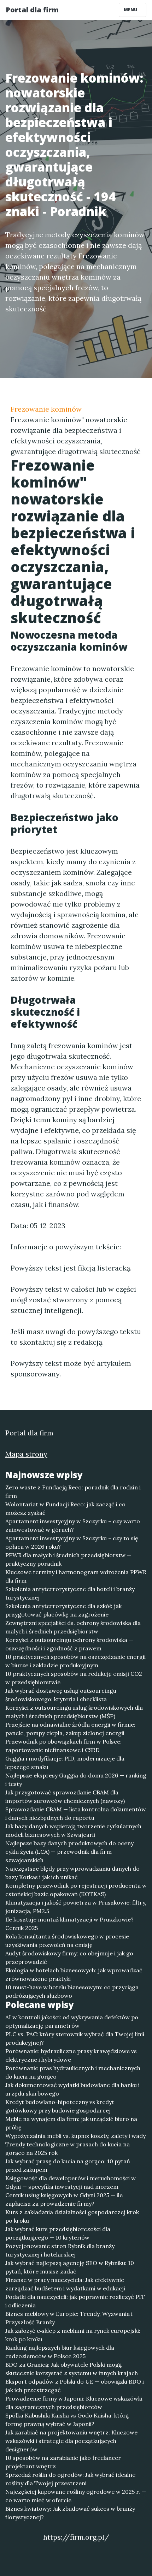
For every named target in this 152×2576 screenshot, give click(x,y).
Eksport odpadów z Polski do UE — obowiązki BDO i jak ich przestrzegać (75, 2386)
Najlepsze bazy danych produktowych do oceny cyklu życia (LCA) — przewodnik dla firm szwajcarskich (69, 1852)
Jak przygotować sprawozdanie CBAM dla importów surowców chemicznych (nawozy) (65, 1797)
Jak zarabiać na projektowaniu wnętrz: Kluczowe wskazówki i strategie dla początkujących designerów (71, 2441)
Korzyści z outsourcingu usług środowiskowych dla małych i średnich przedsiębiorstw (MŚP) (74, 1712)
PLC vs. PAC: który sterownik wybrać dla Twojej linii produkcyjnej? (75, 2038)
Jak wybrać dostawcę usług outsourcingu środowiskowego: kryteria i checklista (61, 1695)
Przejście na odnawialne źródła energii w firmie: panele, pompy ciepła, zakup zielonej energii (70, 1729)
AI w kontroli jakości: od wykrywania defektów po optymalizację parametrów (72, 2021)
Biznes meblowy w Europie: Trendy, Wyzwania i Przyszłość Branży (69, 2318)
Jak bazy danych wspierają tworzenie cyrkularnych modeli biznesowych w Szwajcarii (73, 1830)
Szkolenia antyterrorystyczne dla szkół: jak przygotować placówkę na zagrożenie (63, 1610)
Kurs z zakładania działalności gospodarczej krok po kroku (72, 2216)
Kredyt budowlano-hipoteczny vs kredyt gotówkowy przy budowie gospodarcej (60, 2106)
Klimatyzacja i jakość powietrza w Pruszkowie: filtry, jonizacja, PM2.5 (76, 1907)
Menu (131, 10)
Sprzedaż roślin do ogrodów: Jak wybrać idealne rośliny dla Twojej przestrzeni (70, 2479)
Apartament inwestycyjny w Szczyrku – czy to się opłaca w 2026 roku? (72, 1542)
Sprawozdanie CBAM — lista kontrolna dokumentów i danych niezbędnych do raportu (76, 1813)
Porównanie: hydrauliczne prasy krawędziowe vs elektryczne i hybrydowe (71, 2055)
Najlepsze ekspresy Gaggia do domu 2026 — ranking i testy (76, 1780)
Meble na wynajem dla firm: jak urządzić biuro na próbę (71, 2123)
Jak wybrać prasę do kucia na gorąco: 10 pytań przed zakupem (68, 2165)
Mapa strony (26, 1454)
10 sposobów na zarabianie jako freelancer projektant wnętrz (63, 2462)
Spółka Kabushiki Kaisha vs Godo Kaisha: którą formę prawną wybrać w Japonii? (67, 2420)
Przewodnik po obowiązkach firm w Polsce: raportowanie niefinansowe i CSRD (63, 1746)
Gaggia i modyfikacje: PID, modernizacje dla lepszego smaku (65, 1763)
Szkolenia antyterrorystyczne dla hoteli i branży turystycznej (70, 1593)
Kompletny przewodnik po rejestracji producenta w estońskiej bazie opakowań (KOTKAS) (76, 1890)
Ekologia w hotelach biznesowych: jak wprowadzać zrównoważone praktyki (74, 1974)
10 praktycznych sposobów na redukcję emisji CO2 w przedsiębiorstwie (74, 1678)
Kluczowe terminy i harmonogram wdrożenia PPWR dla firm (76, 1576)
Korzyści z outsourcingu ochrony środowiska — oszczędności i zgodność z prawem (69, 1644)
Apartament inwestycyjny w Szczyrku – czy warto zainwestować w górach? (73, 1525)
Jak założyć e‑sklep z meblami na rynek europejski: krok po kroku (73, 2335)
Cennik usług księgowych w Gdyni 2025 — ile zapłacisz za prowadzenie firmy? (64, 2199)
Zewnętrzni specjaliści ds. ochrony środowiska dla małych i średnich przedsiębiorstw (73, 1627)
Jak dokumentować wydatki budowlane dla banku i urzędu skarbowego (72, 2089)
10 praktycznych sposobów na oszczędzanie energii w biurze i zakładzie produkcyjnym (75, 1661)
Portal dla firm (32, 10)
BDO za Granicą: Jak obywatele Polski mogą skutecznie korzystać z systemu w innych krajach (72, 2369)
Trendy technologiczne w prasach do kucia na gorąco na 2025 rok (68, 2148)
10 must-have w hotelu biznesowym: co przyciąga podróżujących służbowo (72, 1991)
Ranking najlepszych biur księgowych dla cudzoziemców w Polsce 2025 (60, 2352)
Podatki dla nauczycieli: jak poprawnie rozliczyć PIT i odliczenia (75, 2301)
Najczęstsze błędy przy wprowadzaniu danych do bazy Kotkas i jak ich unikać (72, 1873)
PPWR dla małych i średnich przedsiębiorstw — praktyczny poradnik (68, 1559)
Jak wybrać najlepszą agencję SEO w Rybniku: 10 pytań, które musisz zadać (70, 2267)
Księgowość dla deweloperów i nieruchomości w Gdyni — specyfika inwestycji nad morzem (71, 2182)
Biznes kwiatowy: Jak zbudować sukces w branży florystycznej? (70, 2513)
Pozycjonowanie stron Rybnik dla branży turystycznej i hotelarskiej (60, 2250)
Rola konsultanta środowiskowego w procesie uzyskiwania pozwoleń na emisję (67, 1941)
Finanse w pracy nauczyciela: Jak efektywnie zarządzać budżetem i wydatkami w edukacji (65, 2284)
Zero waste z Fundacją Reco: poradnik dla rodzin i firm (73, 1492)
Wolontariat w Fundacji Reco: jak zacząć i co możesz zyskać (65, 1508)
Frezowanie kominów (46, 409)
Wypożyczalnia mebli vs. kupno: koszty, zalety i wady (75, 2136)
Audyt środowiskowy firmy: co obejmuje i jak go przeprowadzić (69, 1958)
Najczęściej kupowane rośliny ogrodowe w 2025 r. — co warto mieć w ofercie (76, 2496)
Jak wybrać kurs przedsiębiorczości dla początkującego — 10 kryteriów (58, 2233)
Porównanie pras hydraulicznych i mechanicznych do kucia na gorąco (73, 2072)
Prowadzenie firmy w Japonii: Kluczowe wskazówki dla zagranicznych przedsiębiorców (74, 2403)
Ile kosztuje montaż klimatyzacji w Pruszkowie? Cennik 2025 (69, 1924)
